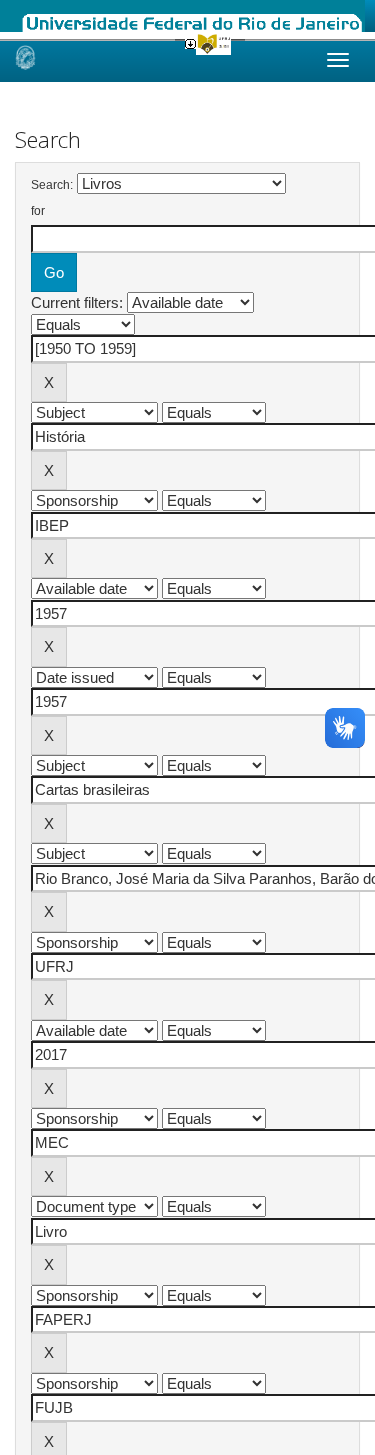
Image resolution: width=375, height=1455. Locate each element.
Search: (52, 185)
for (38, 211)
